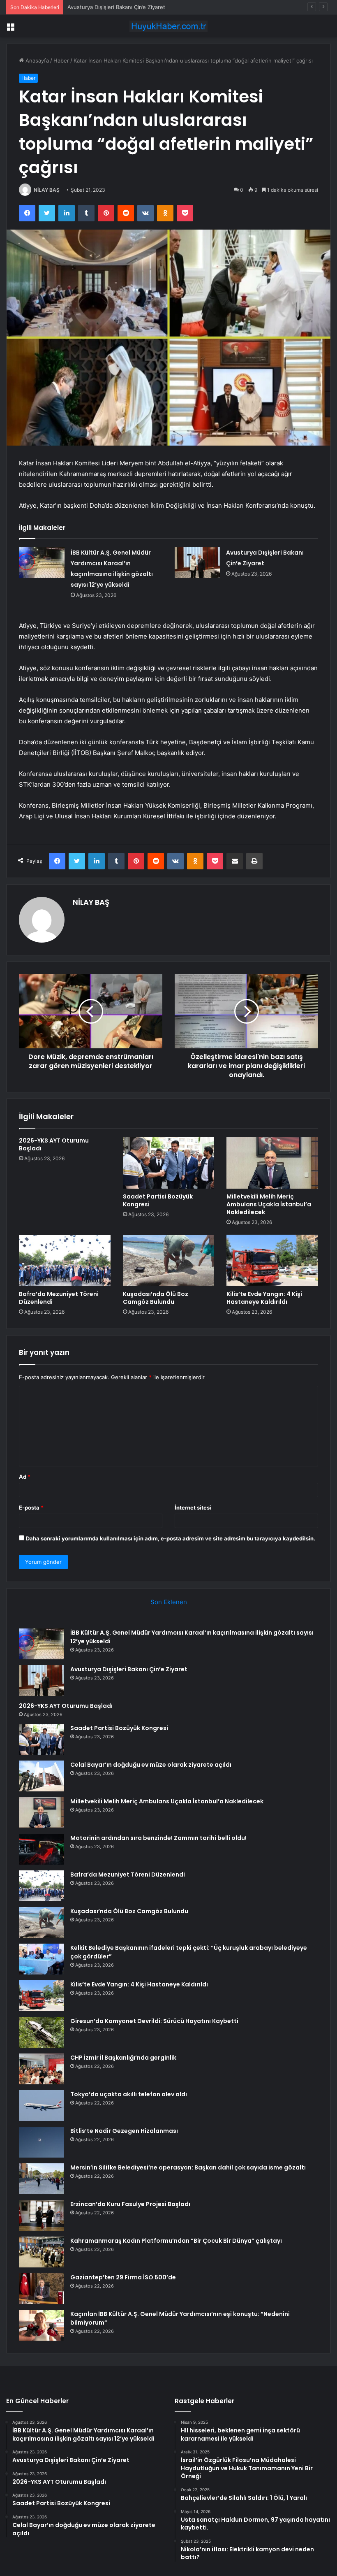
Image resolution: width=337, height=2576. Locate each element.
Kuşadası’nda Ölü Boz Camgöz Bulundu (156, 1298)
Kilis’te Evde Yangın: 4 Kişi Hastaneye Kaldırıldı (264, 1298)
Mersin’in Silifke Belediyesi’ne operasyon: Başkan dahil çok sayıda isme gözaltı (188, 2167)
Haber (61, 60)
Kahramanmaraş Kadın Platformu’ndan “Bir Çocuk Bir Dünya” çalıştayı (176, 2241)
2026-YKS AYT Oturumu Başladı (108, 7)
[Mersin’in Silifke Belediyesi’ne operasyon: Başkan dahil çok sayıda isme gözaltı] (42, 2179)
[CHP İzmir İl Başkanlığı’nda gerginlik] (42, 2069)
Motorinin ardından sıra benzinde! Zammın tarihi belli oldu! (158, 1838)
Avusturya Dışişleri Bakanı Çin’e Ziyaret (129, 1669)
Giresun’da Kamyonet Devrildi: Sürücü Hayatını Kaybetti (154, 2021)
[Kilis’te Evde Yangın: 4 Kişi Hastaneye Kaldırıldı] (272, 1261)
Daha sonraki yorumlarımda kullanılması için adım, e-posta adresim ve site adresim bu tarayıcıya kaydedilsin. (171, 1538)
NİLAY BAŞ (47, 190)
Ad (25, 1477)
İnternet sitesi (193, 1508)
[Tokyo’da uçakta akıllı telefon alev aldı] (42, 2106)
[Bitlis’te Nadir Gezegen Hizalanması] (42, 2142)
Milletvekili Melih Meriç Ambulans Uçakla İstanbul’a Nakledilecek (269, 1204)
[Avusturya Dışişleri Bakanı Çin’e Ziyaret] (197, 563)
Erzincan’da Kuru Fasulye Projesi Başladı (130, 2204)
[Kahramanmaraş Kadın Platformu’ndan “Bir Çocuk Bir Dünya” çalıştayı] (42, 2252)
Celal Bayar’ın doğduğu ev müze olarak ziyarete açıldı (151, 1765)
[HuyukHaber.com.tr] (168, 26)
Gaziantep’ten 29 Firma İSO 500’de (123, 2277)
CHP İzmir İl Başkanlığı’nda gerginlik (123, 2058)
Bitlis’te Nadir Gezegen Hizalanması (124, 2131)
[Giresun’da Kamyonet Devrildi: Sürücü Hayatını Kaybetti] (42, 2032)
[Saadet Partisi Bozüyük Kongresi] (169, 1163)
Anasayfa (36, 60)
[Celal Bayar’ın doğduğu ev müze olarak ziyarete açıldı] (42, 1776)
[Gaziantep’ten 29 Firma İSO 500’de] (42, 2289)
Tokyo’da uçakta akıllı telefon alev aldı (129, 2094)
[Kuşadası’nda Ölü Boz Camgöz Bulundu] (169, 1261)
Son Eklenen (169, 1602)
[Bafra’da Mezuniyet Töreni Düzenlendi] (65, 1261)
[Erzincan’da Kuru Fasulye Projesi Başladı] (42, 2215)
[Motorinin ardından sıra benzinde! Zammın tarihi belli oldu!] (42, 1849)
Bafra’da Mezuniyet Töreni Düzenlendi (59, 1298)
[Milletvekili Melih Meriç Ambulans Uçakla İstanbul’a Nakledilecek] (272, 1163)
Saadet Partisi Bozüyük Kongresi (158, 1200)
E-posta (31, 1508)
